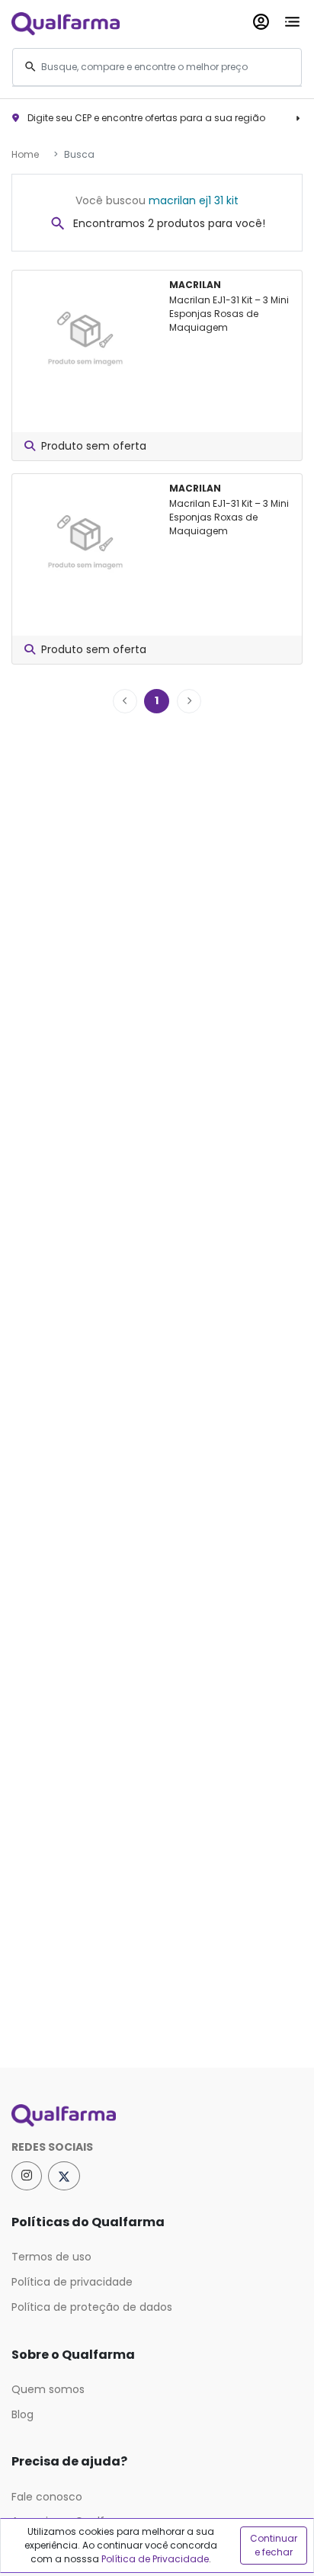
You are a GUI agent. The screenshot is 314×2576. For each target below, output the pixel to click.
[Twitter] (64, 2176)
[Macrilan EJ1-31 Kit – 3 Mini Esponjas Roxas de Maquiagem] (85, 537)
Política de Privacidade (155, 2559)
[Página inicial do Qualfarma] (157, 2116)
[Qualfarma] (66, 23)
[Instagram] (27, 2176)
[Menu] (292, 19)
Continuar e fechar (274, 2545)
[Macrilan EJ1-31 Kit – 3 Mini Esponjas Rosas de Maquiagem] (85, 334)
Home (25, 154)
